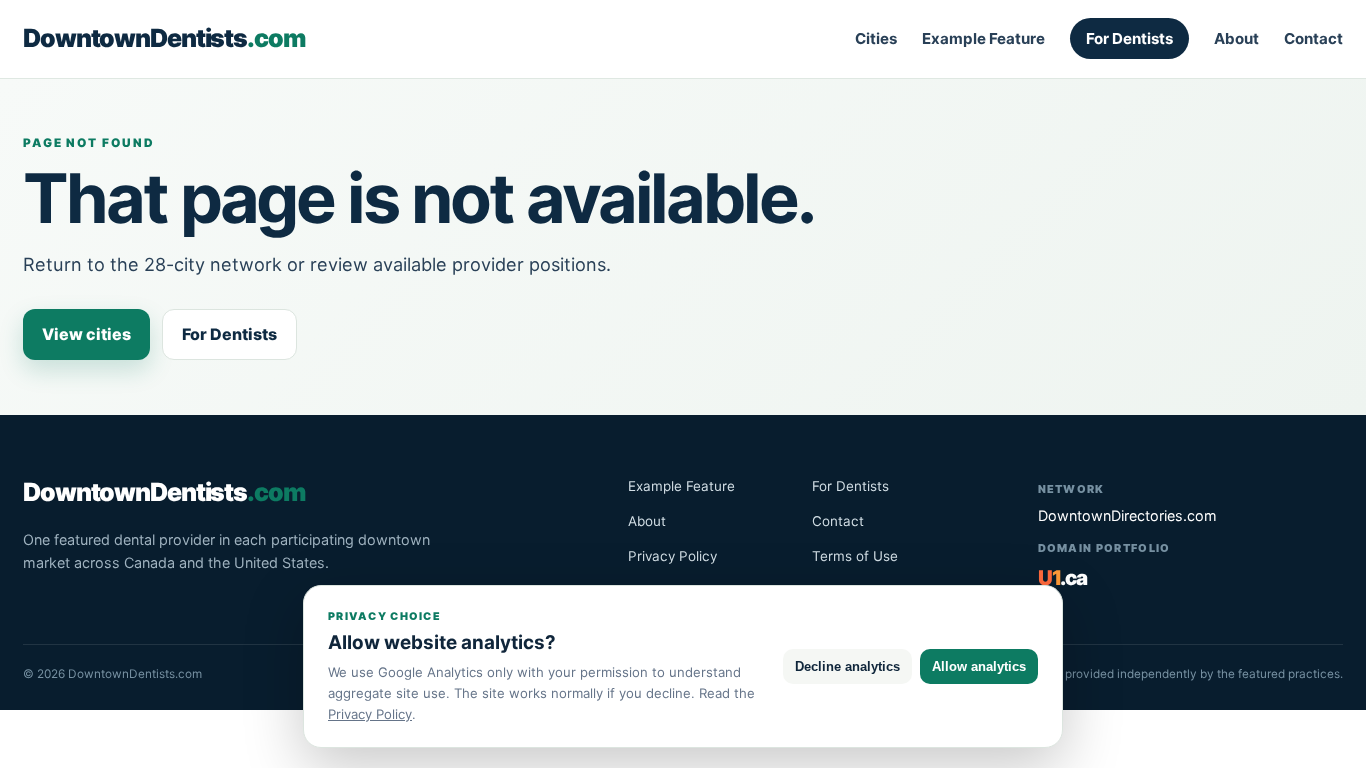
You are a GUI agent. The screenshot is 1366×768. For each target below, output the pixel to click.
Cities (876, 38)
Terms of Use (855, 556)
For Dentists (1129, 38)
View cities (86, 334)
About (1236, 38)
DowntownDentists (164, 38)
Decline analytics (847, 666)
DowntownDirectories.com (1127, 515)
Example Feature (983, 38)
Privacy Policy (672, 556)
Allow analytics (979, 666)
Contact (1313, 38)
